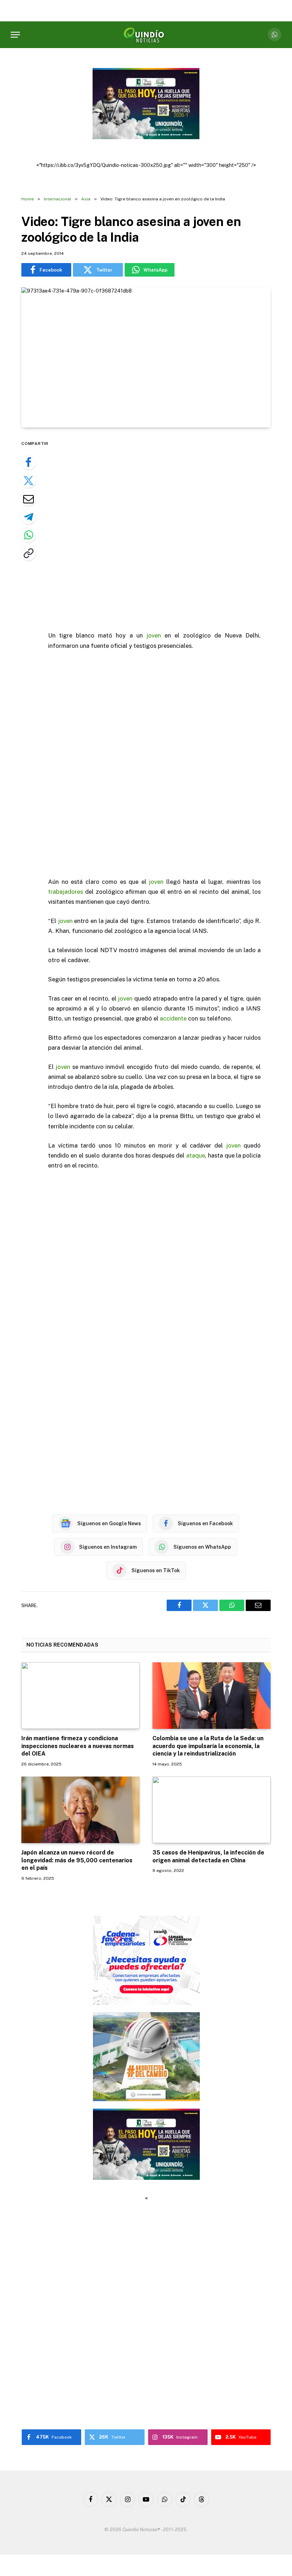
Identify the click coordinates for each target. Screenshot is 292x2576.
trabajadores (66, 892)
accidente (173, 1018)
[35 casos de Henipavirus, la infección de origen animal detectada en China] (212, 1810)
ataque (196, 1155)
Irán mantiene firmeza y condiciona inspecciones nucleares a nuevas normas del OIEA (78, 1746)
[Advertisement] (163, 530)
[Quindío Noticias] (146, 35)
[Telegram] (28, 517)
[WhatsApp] (28, 535)
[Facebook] (28, 462)
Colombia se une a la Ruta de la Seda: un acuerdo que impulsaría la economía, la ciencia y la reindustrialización (208, 1746)
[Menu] (15, 35)
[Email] (28, 499)
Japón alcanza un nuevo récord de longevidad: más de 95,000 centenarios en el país (77, 1860)
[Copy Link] (28, 553)
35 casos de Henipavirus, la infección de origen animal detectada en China (208, 1856)
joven (154, 635)
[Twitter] (28, 481)
